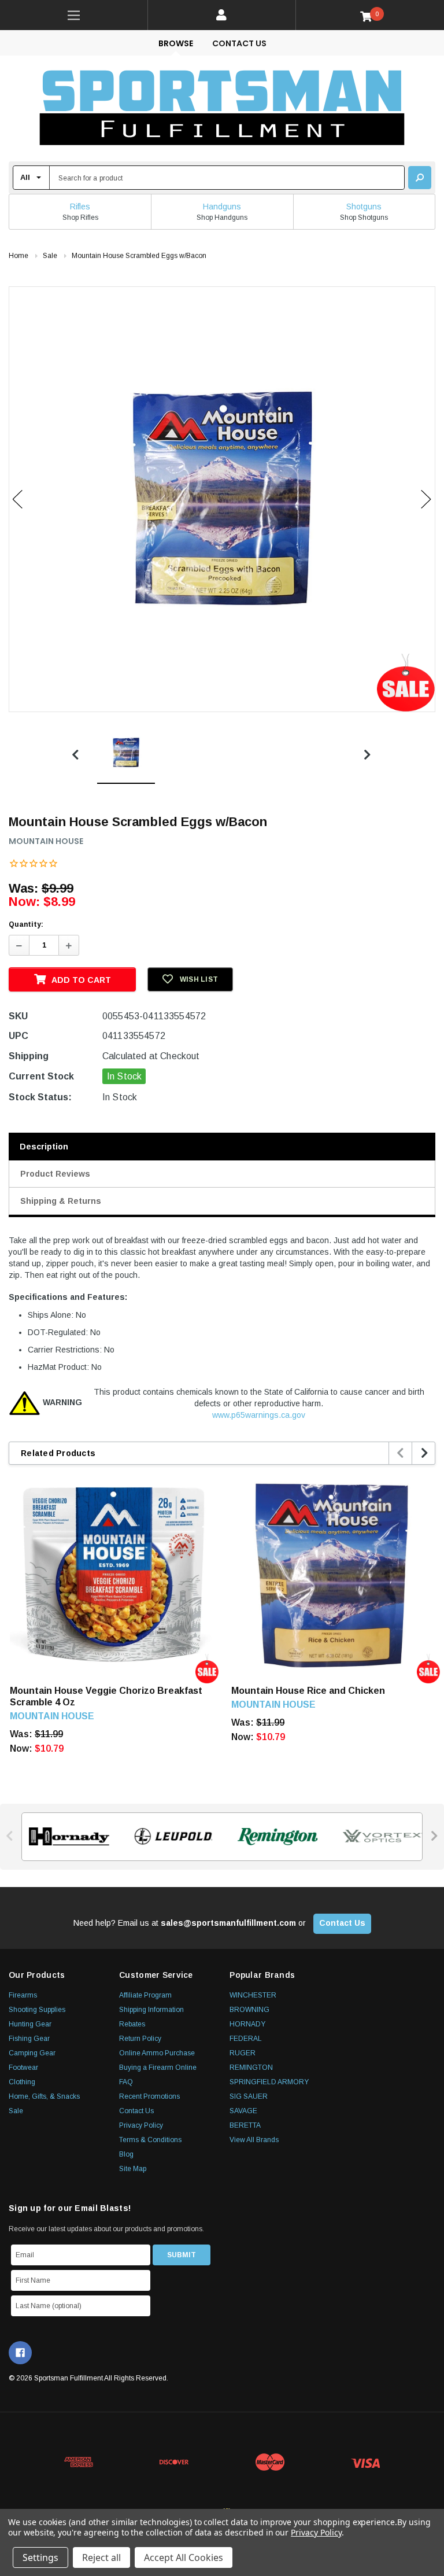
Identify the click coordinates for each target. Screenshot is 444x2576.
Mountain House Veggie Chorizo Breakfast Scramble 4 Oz (106, 1696)
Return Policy (140, 2039)
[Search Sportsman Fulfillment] (420, 178)
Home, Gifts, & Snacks (44, 2096)
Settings (40, 2557)
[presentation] (401, 1453)
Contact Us (239, 43)
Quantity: (26, 924)
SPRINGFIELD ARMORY (269, 2082)
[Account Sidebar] (222, 15)
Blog (126, 2154)
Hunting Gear (30, 2024)
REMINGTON (251, 2068)
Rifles (80, 207)
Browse (176, 43)
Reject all (101, 2557)
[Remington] (274, 1837)
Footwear (23, 2068)
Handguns (222, 207)
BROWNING (249, 2010)
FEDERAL (246, 2039)
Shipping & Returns (61, 1201)
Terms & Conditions (150, 2140)
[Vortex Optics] (379, 1837)
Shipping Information (151, 2010)
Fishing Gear (29, 2039)
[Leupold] (170, 1837)
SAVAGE (243, 2111)
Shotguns (364, 207)
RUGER (243, 2053)
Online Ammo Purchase (157, 2053)
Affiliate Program (145, 1995)
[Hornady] (66, 1837)
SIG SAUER (249, 2096)
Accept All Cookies (184, 2557)
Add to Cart (81, 980)
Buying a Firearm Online (158, 2068)
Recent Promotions (149, 2096)
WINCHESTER (253, 1995)
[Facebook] (20, 2353)
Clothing (22, 2082)
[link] (74, 15)
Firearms (23, 1995)
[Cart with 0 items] (370, 16)
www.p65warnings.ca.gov (259, 1415)
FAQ (126, 2082)
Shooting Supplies (37, 2010)
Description (44, 1147)
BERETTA (245, 2125)
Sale (16, 2111)
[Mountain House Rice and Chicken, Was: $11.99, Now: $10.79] (333, 1574)
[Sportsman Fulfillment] (222, 108)
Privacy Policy (141, 2125)
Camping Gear (32, 2053)
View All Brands (254, 2140)
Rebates (132, 2024)
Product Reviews (55, 1174)
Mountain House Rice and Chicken (308, 1691)
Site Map (133, 2169)
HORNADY (247, 2024)
